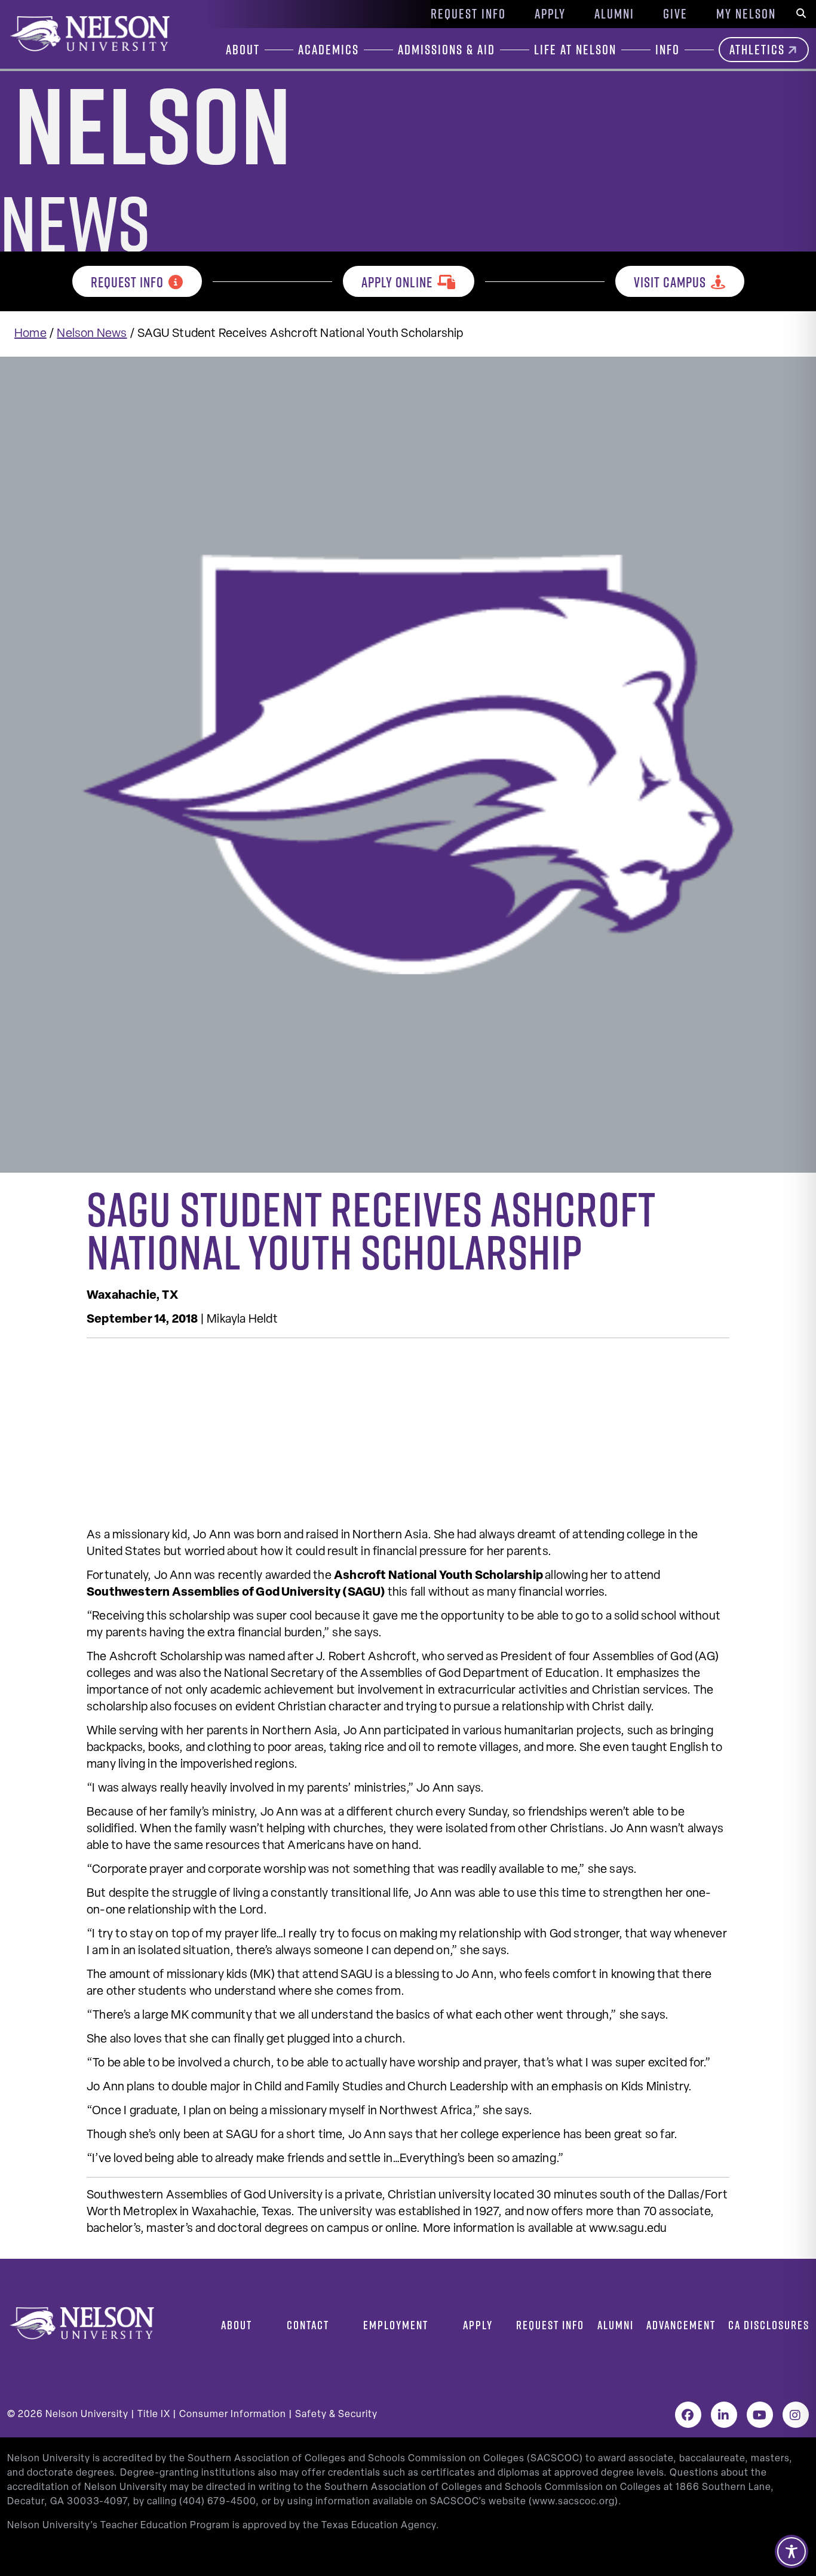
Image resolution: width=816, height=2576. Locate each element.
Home (30, 334)
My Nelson (746, 14)
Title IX (154, 2415)
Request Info (468, 14)
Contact (308, 2325)
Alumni (614, 14)
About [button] (243, 50)
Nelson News (92, 334)
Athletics (757, 50)
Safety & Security (336, 2415)
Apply (550, 14)
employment (396, 2325)
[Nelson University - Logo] (88, 33)
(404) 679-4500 (217, 2502)
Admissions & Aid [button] (447, 50)
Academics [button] (329, 50)
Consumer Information (233, 2415)
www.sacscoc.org (573, 2502)
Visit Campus (670, 282)
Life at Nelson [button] (575, 50)
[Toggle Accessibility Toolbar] (792, 2552)
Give (675, 14)
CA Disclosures (769, 2325)
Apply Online (397, 282)
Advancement (681, 2325)
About (237, 2325)
